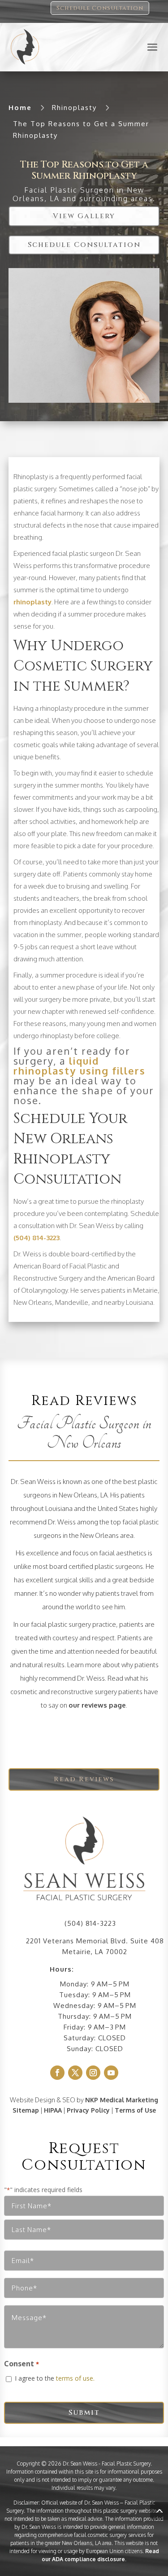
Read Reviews (84, 1779)
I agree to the (55, 2378)
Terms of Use (135, 2110)
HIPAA (53, 2110)
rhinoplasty (32, 602)
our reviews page (97, 1705)
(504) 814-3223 (37, 1238)
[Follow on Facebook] (57, 2073)
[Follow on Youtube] (111, 2073)
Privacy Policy (88, 2110)
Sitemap (26, 2110)
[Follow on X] (75, 2073)
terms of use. (75, 2378)
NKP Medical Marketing (122, 2100)
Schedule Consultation (100, 8)
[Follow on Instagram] (93, 2073)
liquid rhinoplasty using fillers (80, 1066)
